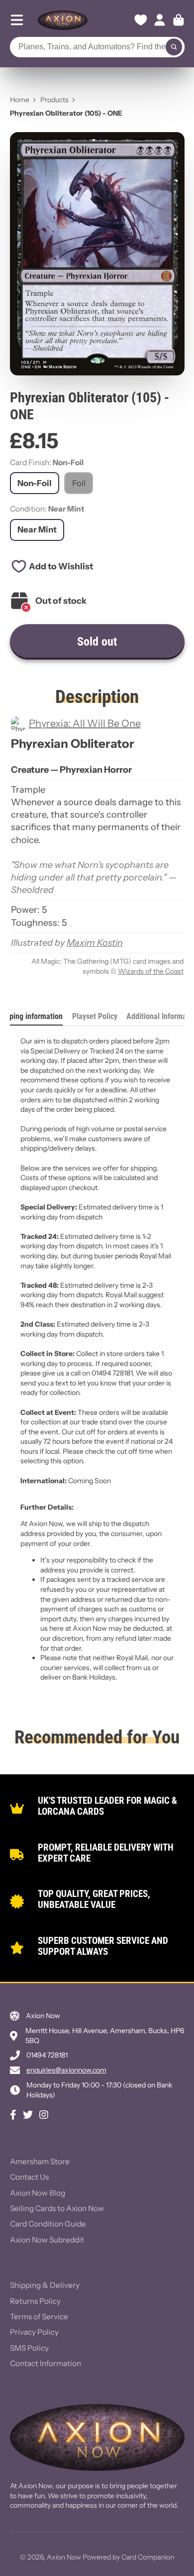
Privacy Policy (34, 2332)
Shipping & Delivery (45, 2285)
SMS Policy (29, 2348)
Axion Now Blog (38, 2193)
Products (54, 100)
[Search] (174, 47)
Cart (179, 20)
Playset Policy (95, 1016)
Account (160, 20)
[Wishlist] (141, 20)
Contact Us (29, 2177)
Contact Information (46, 2363)
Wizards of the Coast (151, 971)
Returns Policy (35, 2301)
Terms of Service (39, 2317)
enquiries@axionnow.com (66, 2070)
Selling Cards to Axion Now (57, 2208)
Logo (63, 20)
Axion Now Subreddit (47, 2240)
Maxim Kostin (95, 943)
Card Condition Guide (48, 2224)
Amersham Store (40, 2161)
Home (20, 100)
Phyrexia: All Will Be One (85, 723)
